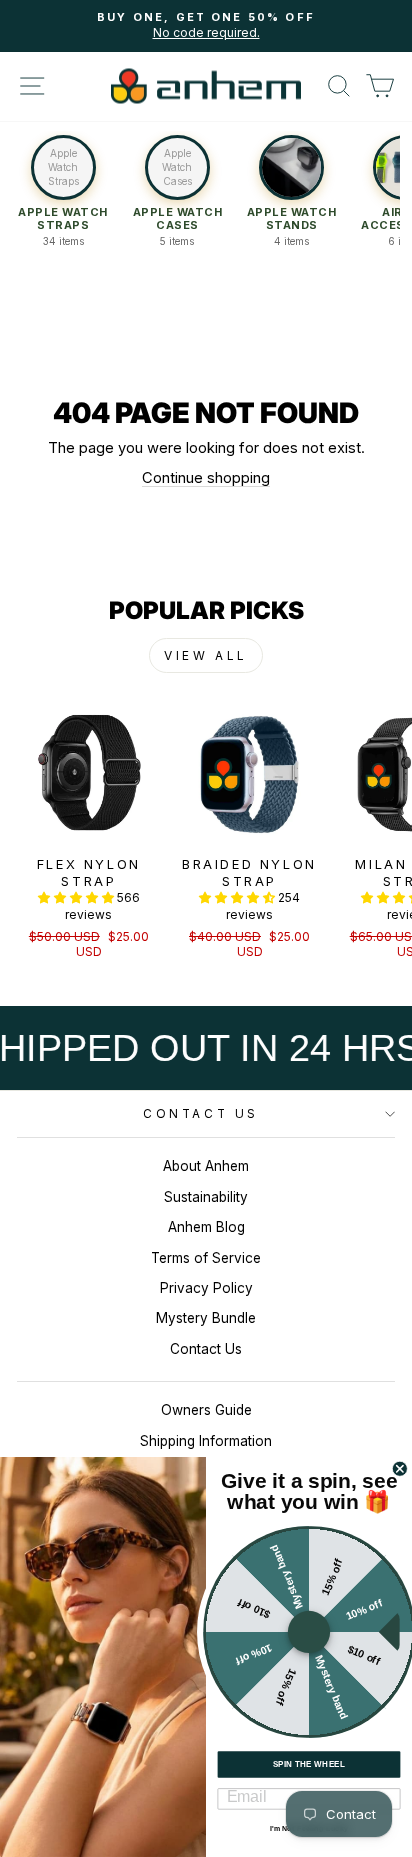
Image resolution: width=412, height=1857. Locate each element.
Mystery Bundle (206, 1318)
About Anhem (206, 1166)
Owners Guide (206, 1410)
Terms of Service (206, 1258)
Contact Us (200, 1114)
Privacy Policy (206, 1288)
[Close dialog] (400, 1469)
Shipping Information (206, 1441)
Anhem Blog (206, 1227)
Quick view (88, 823)
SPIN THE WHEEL (309, 1764)
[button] (63, 198)
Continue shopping (206, 478)
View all (206, 655)
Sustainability (206, 1197)
